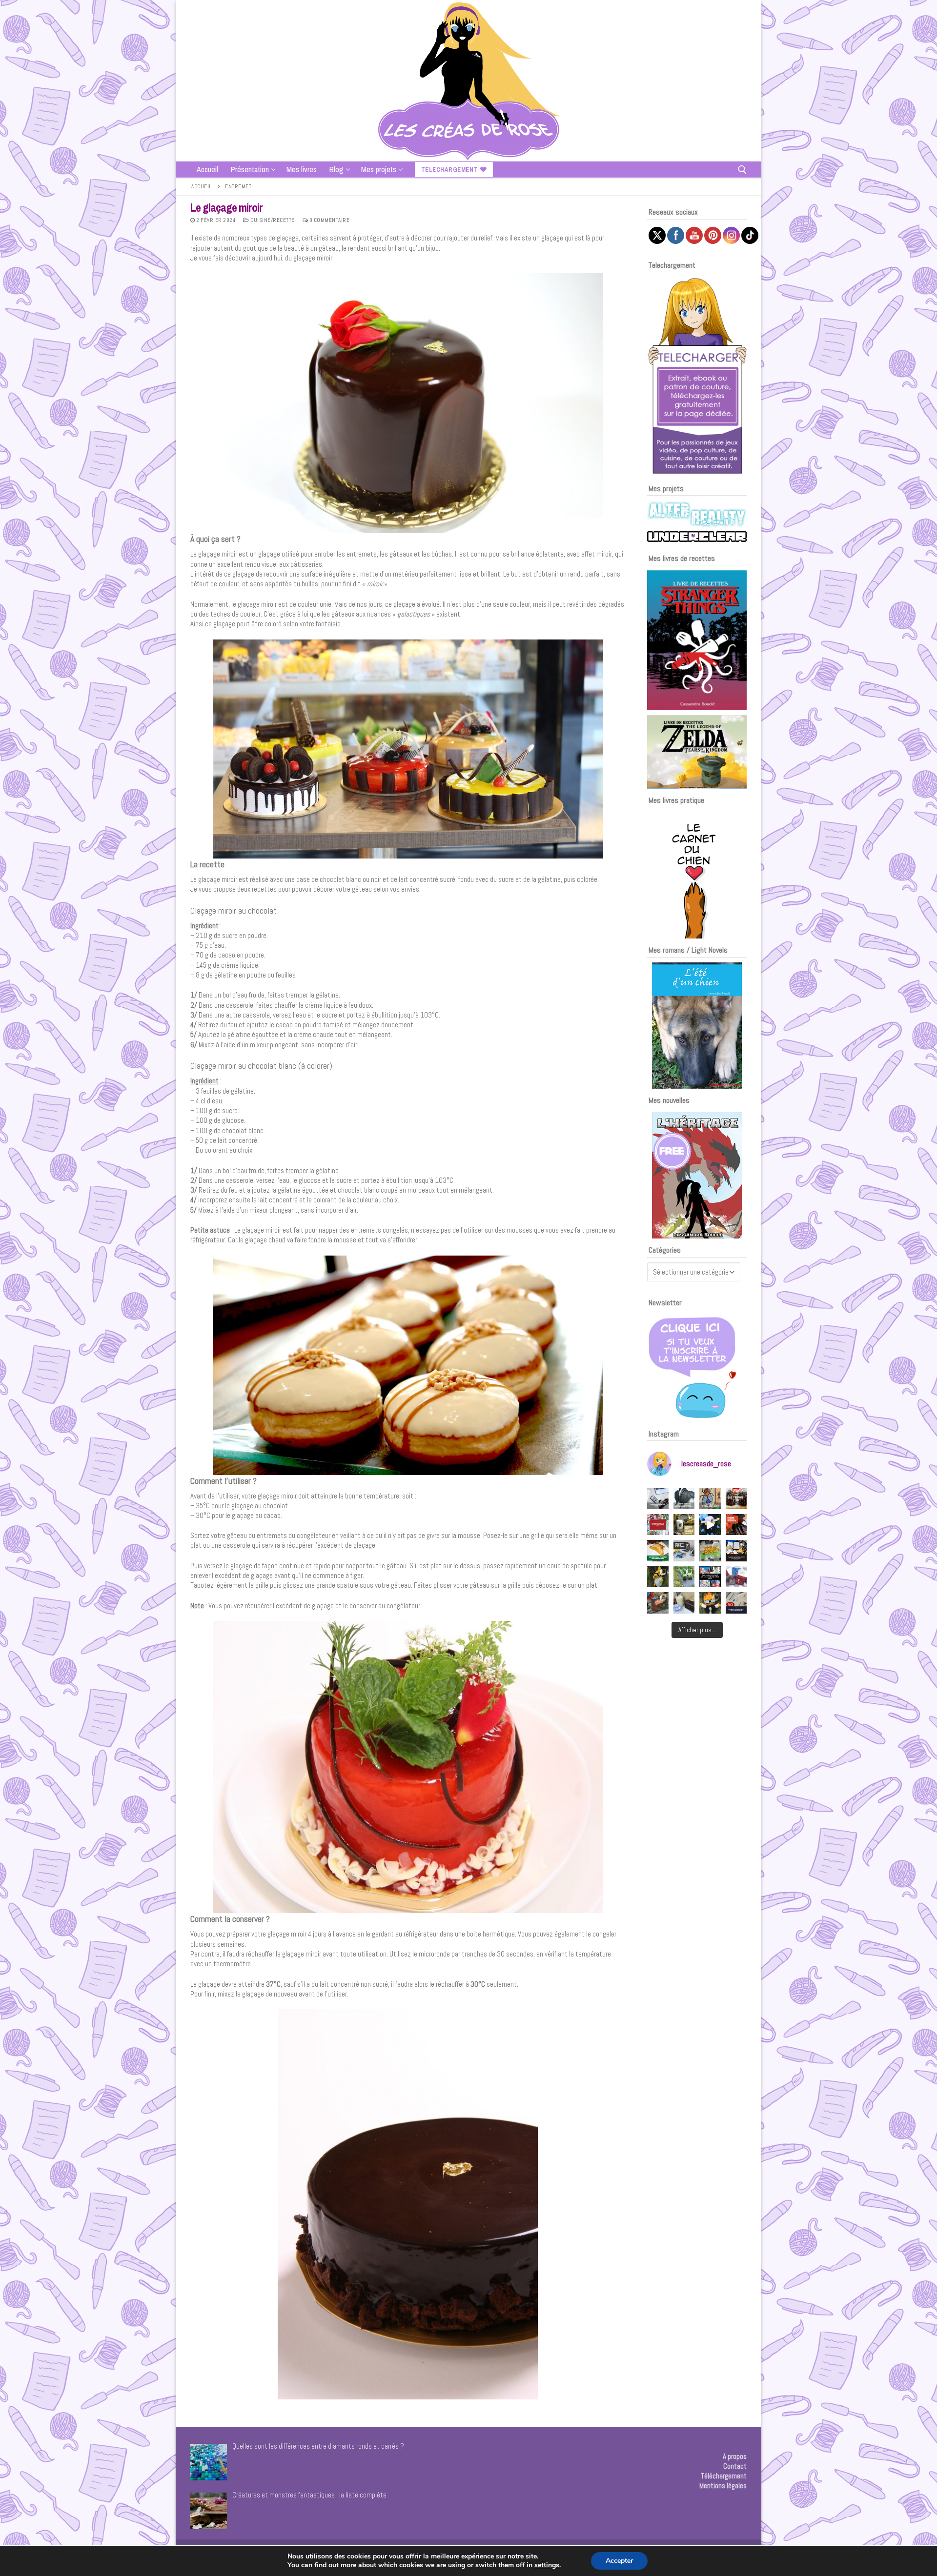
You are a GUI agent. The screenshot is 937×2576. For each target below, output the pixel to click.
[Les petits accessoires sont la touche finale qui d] (684, 1498)
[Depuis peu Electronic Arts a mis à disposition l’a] (658, 1551)
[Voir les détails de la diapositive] (697, 640)
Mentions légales (723, 2486)
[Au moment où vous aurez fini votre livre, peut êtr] (736, 1525)
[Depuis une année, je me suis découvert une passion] (684, 1551)
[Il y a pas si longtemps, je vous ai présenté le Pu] (710, 1498)
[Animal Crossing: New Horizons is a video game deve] (710, 1551)
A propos (735, 2456)
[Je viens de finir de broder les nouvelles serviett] (736, 1577)
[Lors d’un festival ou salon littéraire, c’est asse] (736, 1551)
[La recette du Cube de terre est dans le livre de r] (684, 1577)
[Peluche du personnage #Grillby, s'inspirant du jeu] (710, 1603)
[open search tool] (742, 170)
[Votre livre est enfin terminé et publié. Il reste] (736, 1603)
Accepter (619, 2561)
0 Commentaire (329, 220)
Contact (735, 2466)
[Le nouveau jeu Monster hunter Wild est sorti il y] (684, 1525)
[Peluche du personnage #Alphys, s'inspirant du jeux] (658, 1577)
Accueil (202, 186)
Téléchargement (724, 2476)
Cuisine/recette (272, 220)
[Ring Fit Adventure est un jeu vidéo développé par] (658, 1603)
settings (547, 2565)
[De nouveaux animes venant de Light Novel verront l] (658, 1525)
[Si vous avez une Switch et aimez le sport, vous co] (684, 1603)
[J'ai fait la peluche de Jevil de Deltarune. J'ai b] (710, 1525)
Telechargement (449, 170)
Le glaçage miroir (226, 208)
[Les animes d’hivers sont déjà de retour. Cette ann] (710, 1577)
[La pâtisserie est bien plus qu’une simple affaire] (736, 1498)
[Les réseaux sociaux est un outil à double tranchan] (658, 1498)
